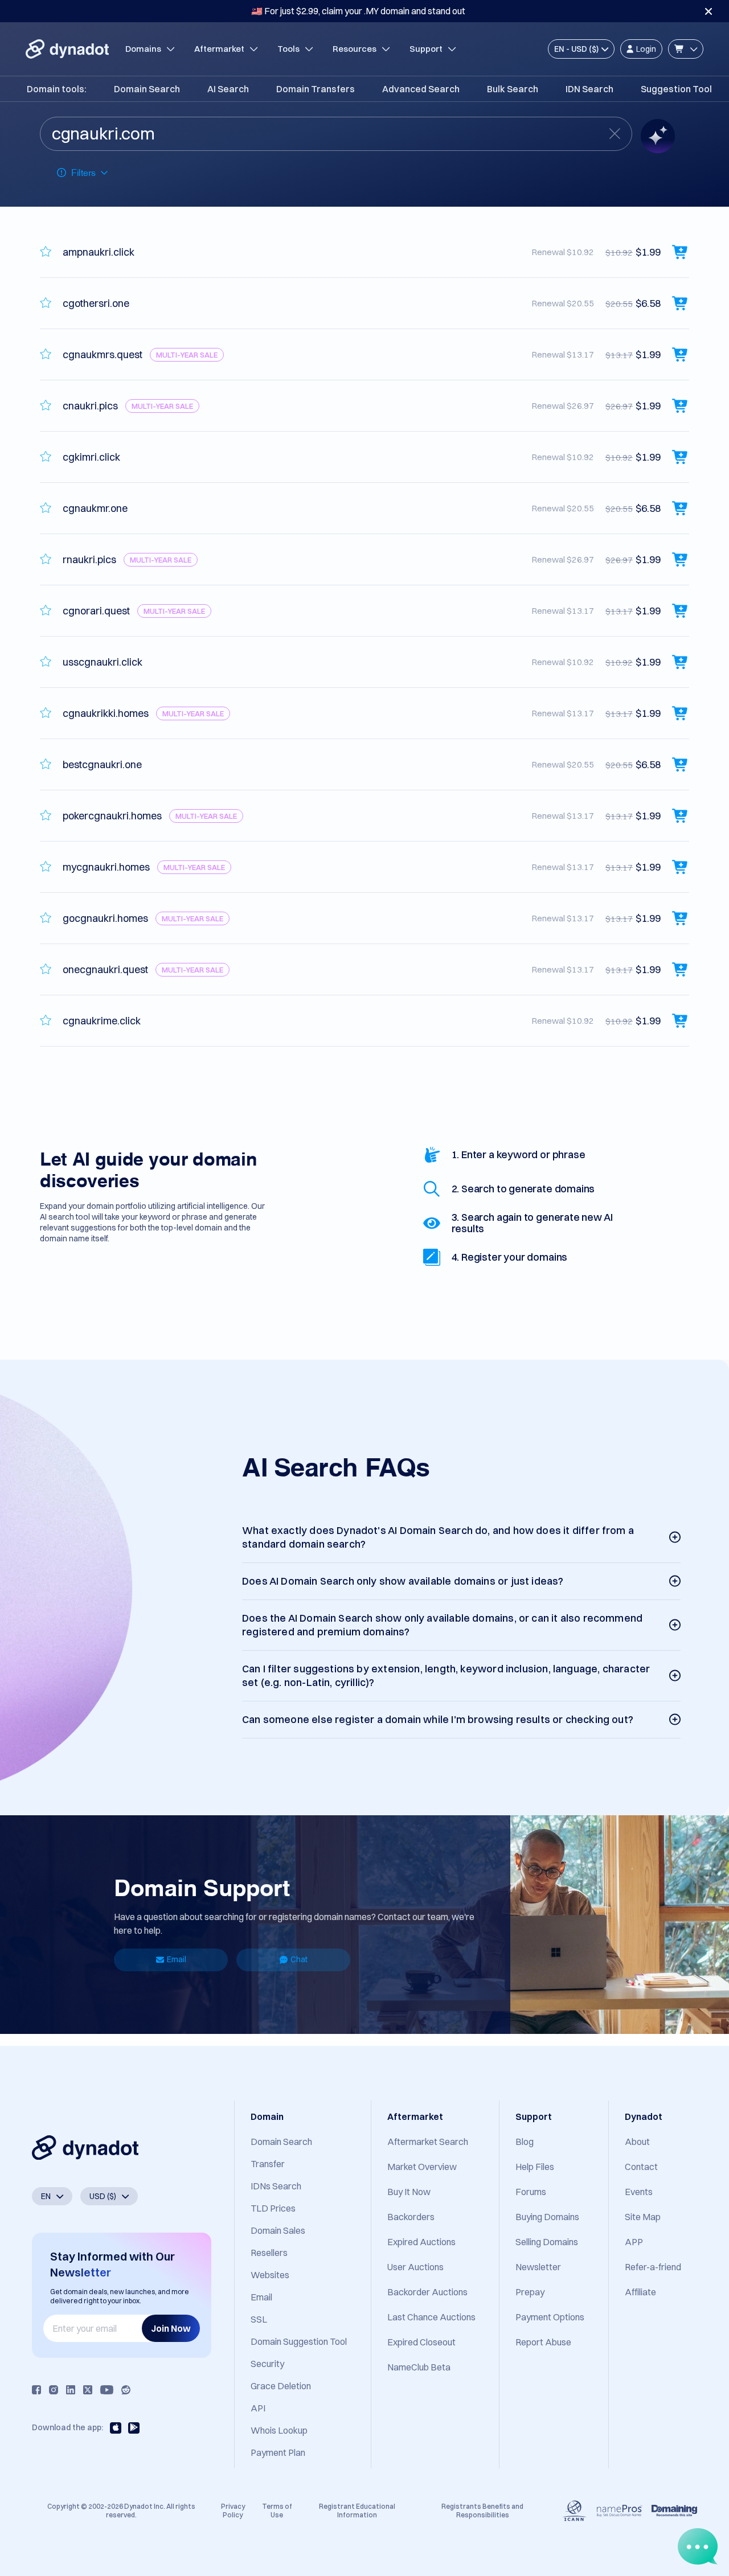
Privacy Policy (233, 2510)
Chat (299, 1959)
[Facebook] (36, 2390)
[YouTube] (107, 2390)
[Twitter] (88, 2390)
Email (177, 1959)
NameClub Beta (419, 2367)
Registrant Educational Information (357, 2510)
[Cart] (686, 49)
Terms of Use (277, 2510)
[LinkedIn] (71, 2390)
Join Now (171, 2328)
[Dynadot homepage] (67, 49)
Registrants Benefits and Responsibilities (482, 2510)
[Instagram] (54, 2390)
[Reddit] (126, 2390)
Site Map (643, 2217)
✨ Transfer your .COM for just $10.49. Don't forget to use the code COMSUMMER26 (358, 11)
